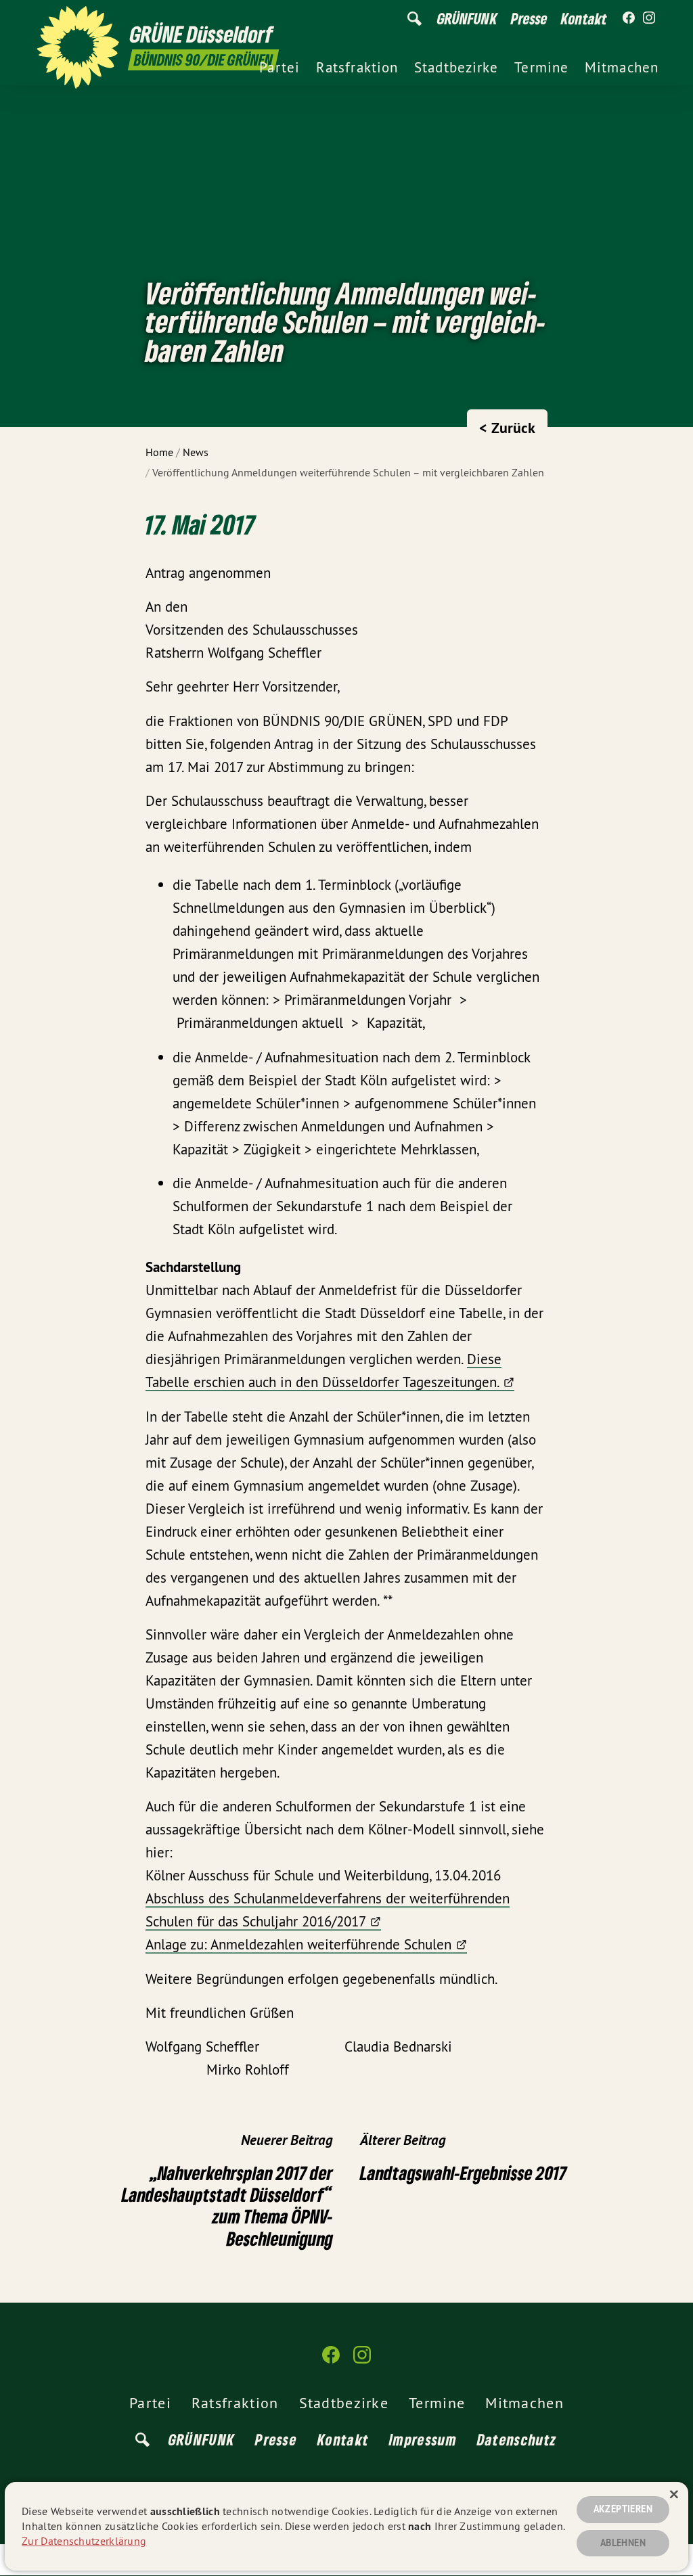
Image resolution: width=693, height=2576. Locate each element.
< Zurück (507, 428)
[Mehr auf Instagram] (649, 18)
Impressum (423, 2439)
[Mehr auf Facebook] (629, 18)
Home (159, 452)
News (196, 452)
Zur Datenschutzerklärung (84, 2541)
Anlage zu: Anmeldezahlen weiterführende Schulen (298, 1944)
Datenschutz (517, 2439)
